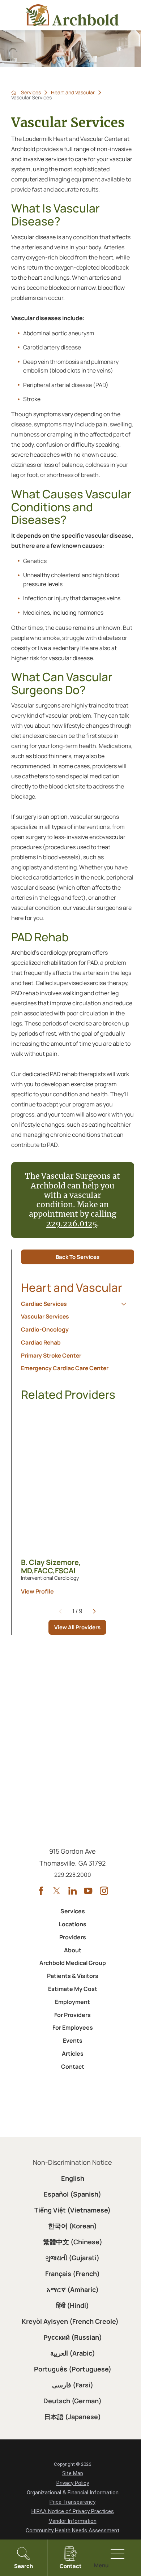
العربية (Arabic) (73, 2353)
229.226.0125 (72, 1224)
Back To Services (78, 1257)
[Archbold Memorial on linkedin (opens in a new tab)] (72, 1891)
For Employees (73, 2027)
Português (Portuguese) (73, 2369)
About (73, 1950)
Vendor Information (73, 2521)
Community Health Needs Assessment (72, 2530)
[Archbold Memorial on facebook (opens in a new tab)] (41, 1891)
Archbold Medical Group (73, 1963)
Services (31, 93)
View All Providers (77, 1627)
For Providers (72, 2015)
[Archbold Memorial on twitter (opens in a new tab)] (57, 1891)
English (73, 2178)
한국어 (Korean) (72, 2226)
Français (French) (72, 2274)
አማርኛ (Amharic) (73, 2289)
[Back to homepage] (14, 93)
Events (73, 2040)
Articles (73, 2054)
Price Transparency (72, 2502)
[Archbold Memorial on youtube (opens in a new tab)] (88, 1891)
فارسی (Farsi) (73, 2385)
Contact (73, 2067)
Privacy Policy (73, 2483)
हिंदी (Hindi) (72, 2305)
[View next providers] (94, 1611)
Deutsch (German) (72, 2401)
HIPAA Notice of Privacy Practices (73, 2511)
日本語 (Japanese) (72, 2417)
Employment (72, 2002)
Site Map (73, 2473)
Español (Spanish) (72, 2194)
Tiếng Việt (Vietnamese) (72, 2210)
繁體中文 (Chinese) (73, 2242)
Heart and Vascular (73, 93)
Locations (72, 1924)
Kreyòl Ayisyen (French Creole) (70, 2321)
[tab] (124, 1304)
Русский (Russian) (73, 2337)
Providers (73, 1937)
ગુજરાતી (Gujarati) (72, 2258)
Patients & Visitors (73, 1976)
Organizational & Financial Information (73, 2493)
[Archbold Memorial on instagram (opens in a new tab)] (104, 1891)
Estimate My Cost (73, 1989)
